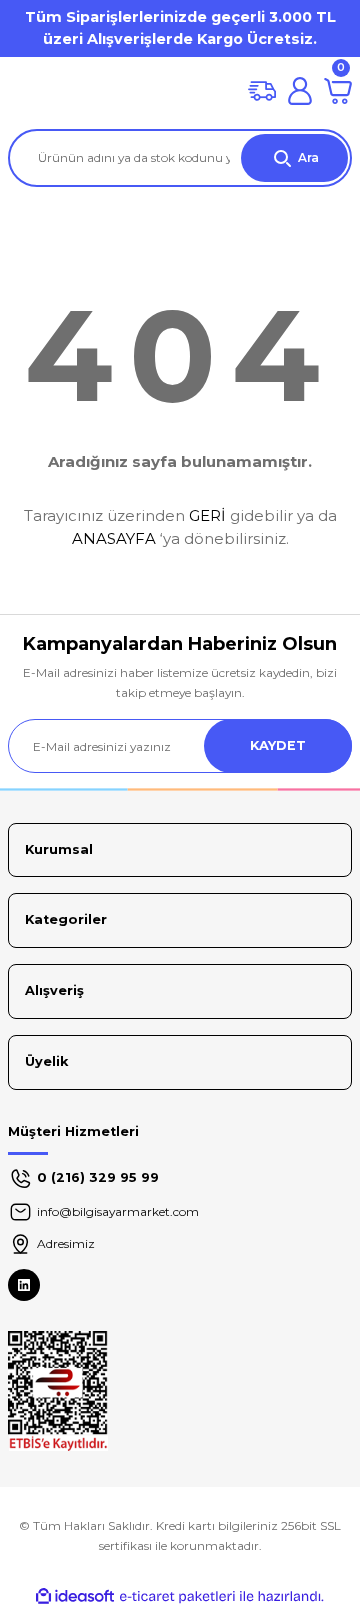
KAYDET (278, 745)
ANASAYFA (114, 538)
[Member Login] (300, 91)
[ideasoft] (75, 1597)
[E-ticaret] (177, 1596)
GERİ (207, 515)
